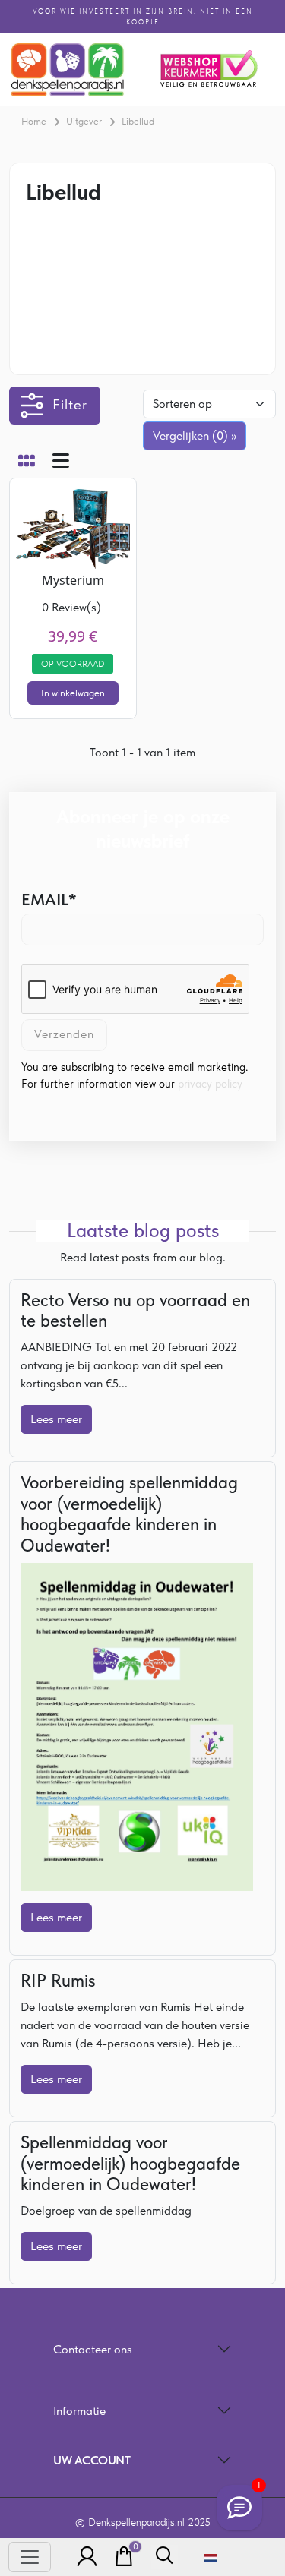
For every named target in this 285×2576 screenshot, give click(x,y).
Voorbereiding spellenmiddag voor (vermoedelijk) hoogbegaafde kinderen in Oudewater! (129, 1514)
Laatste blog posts (143, 1231)
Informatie (79, 2411)
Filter (70, 404)
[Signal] (239, 2508)
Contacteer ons (93, 2349)
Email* (49, 899)
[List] (61, 462)
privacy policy (210, 1084)
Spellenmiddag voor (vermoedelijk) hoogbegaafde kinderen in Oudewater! (130, 2163)
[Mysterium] (73, 525)
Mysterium (73, 580)
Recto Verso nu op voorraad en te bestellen (135, 1311)
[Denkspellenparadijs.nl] (68, 69)
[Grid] (27, 462)
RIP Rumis (58, 1981)
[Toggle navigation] (30, 2557)
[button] (83, 2557)
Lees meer (56, 1419)
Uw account (92, 2460)
